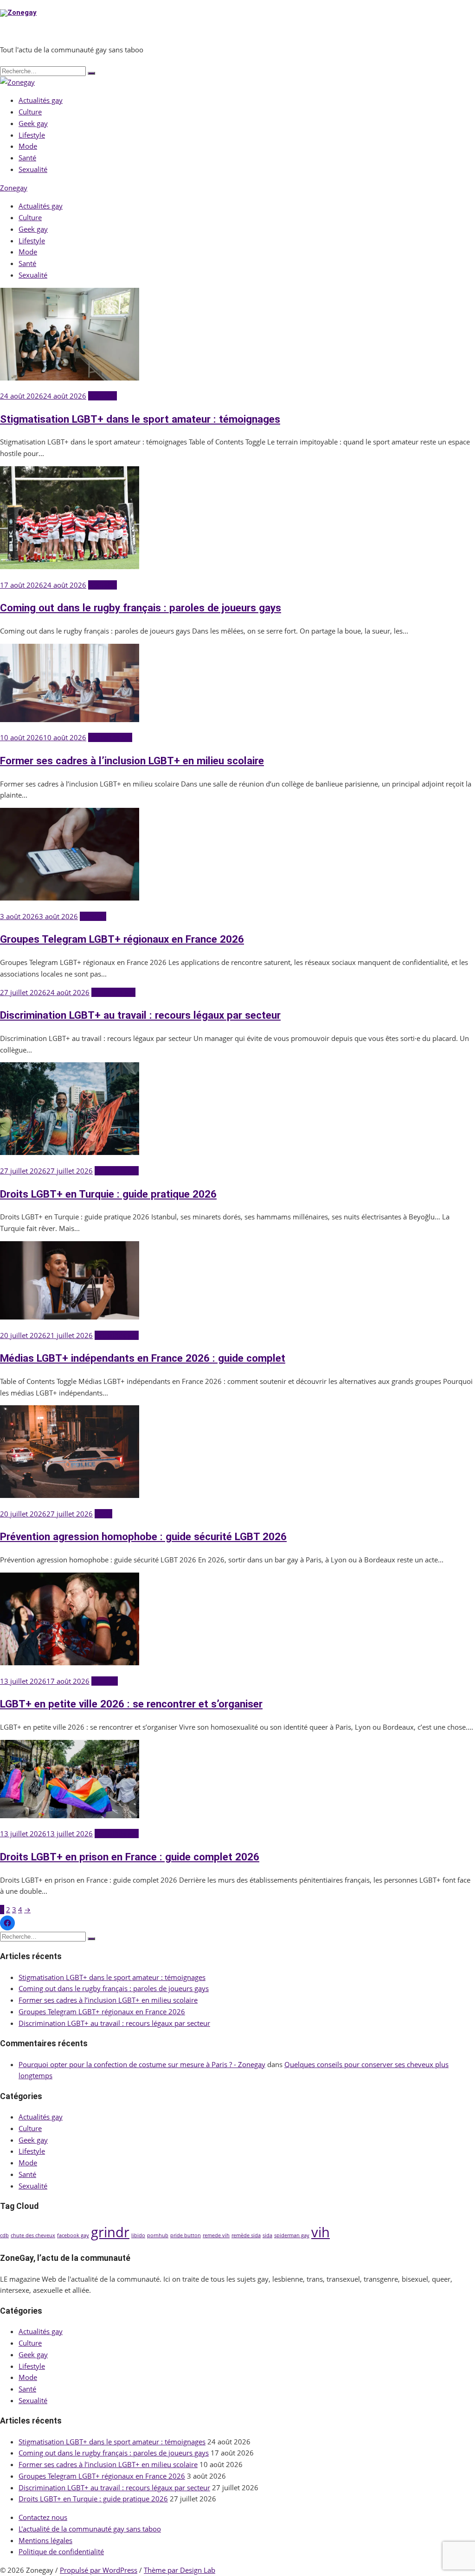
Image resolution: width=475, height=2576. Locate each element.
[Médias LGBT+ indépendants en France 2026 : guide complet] (70, 1317)
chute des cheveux (33, 2235)
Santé (27, 158)
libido (138, 2235)
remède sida (246, 2235)
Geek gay (33, 123)
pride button (186, 2235)
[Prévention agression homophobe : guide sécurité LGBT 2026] (70, 1495)
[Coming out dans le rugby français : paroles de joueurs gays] (70, 566)
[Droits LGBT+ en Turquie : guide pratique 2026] (70, 1152)
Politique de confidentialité (61, 2551)
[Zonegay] (17, 82)
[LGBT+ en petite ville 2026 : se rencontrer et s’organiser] (70, 1662)
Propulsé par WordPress (99, 2570)
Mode (28, 146)
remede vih (216, 2235)
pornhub (158, 2235)
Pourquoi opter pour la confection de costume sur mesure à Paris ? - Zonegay (142, 2064)
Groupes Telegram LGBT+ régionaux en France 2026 (122, 939)
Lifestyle (32, 135)
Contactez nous (43, 2517)
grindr (110, 2232)
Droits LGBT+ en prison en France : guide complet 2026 (130, 1857)
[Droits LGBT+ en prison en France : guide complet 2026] (70, 1815)
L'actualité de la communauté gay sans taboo (90, 2529)
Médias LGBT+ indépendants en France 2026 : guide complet (143, 1358)
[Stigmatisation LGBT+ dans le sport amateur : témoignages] (70, 378)
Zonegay (14, 188)
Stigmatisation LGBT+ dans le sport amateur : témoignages (140, 419)
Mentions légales (45, 2540)
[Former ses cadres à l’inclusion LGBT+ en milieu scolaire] (70, 719)
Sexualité (33, 169)
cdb (4, 2235)
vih (321, 2232)
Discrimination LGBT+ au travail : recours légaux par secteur (140, 1015)
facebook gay (73, 2235)
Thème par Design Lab (180, 2570)
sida (267, 2235)
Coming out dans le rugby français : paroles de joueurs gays (141, 608)
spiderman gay (292, 2235)
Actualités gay (41, 100)
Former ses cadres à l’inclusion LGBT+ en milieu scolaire (132, 761)
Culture (30, 112)
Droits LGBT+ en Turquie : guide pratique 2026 (108, 1194)
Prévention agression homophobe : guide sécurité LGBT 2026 (143, 1536)
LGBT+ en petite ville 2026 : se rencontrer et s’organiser (131, 1704)
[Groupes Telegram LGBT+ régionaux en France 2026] (70, 898)
